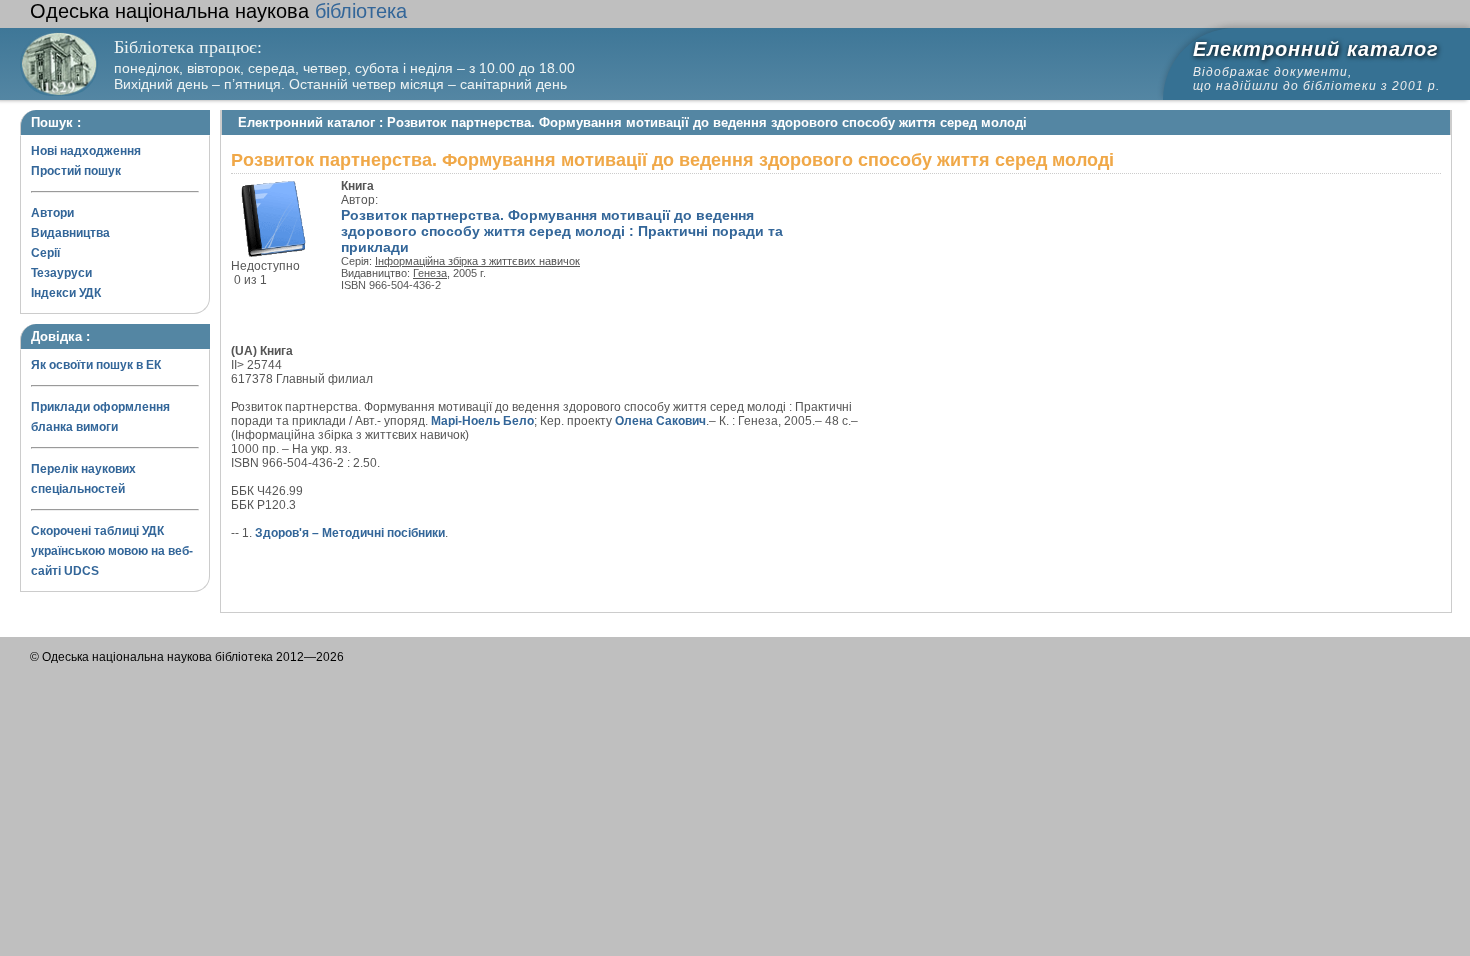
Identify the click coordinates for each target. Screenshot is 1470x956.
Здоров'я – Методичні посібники (350, 533)
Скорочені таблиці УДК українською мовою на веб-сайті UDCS (112, 551)
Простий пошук (76, 171)
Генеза (430, 273)
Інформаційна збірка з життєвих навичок (477, 261)
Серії (45, 253)
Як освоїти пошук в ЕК (96, 365)
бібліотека (218, 11)
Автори (52, 213)
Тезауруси (61, 273)
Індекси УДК (66, 293)
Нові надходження (86, 151)
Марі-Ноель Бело (482, 421)
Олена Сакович (660, 421)
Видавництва (70, 233)
